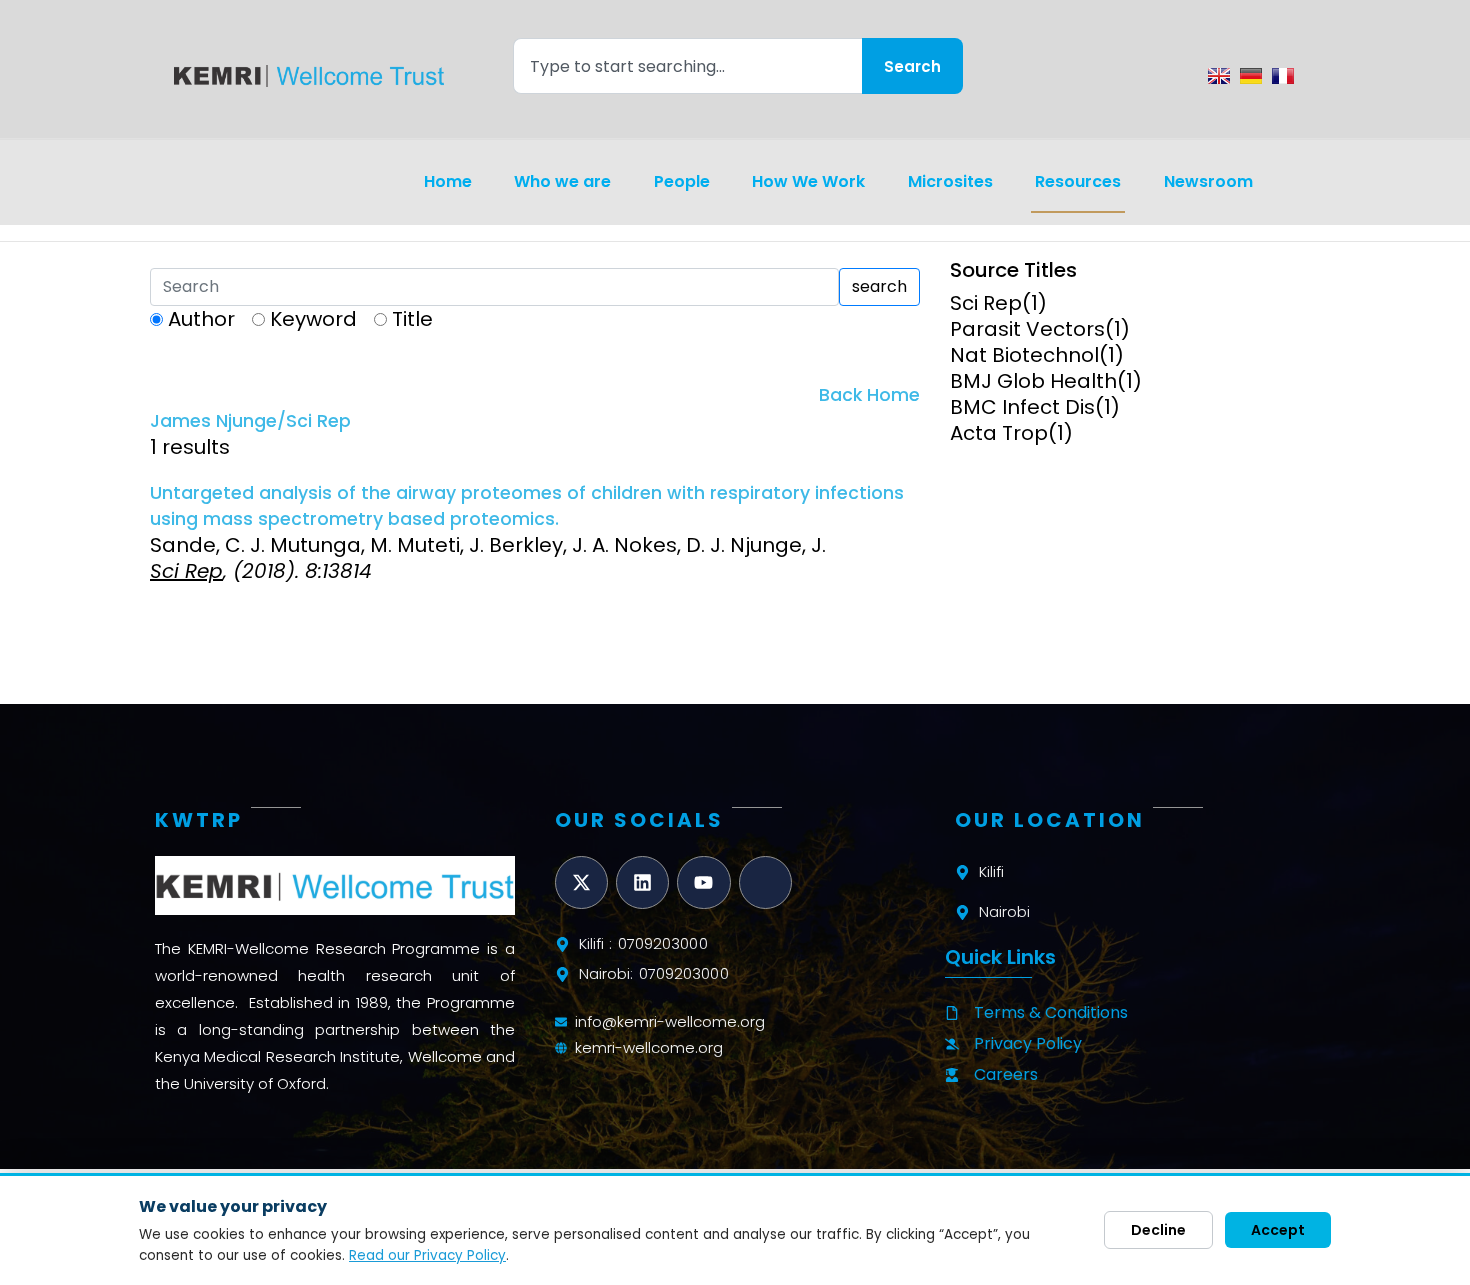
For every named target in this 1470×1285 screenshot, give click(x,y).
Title (412, 319)
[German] (1251, 76)
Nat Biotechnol (1024, 355)
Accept (1278, 1230)
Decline (1158, 1230)
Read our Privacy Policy (427, 1255)
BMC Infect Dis (1022, 407)
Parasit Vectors (1027, 329)
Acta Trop (999, 433)
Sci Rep (986, 303)
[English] (1219, 76)
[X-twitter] (581, 882)
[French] (1283, 76)
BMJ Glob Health (1033, 381)
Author (201, 319)
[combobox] (687, 66)
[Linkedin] (642, 882)
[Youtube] (703, 882)
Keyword (313, 319)
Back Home (869, 395)
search (879, 286)
